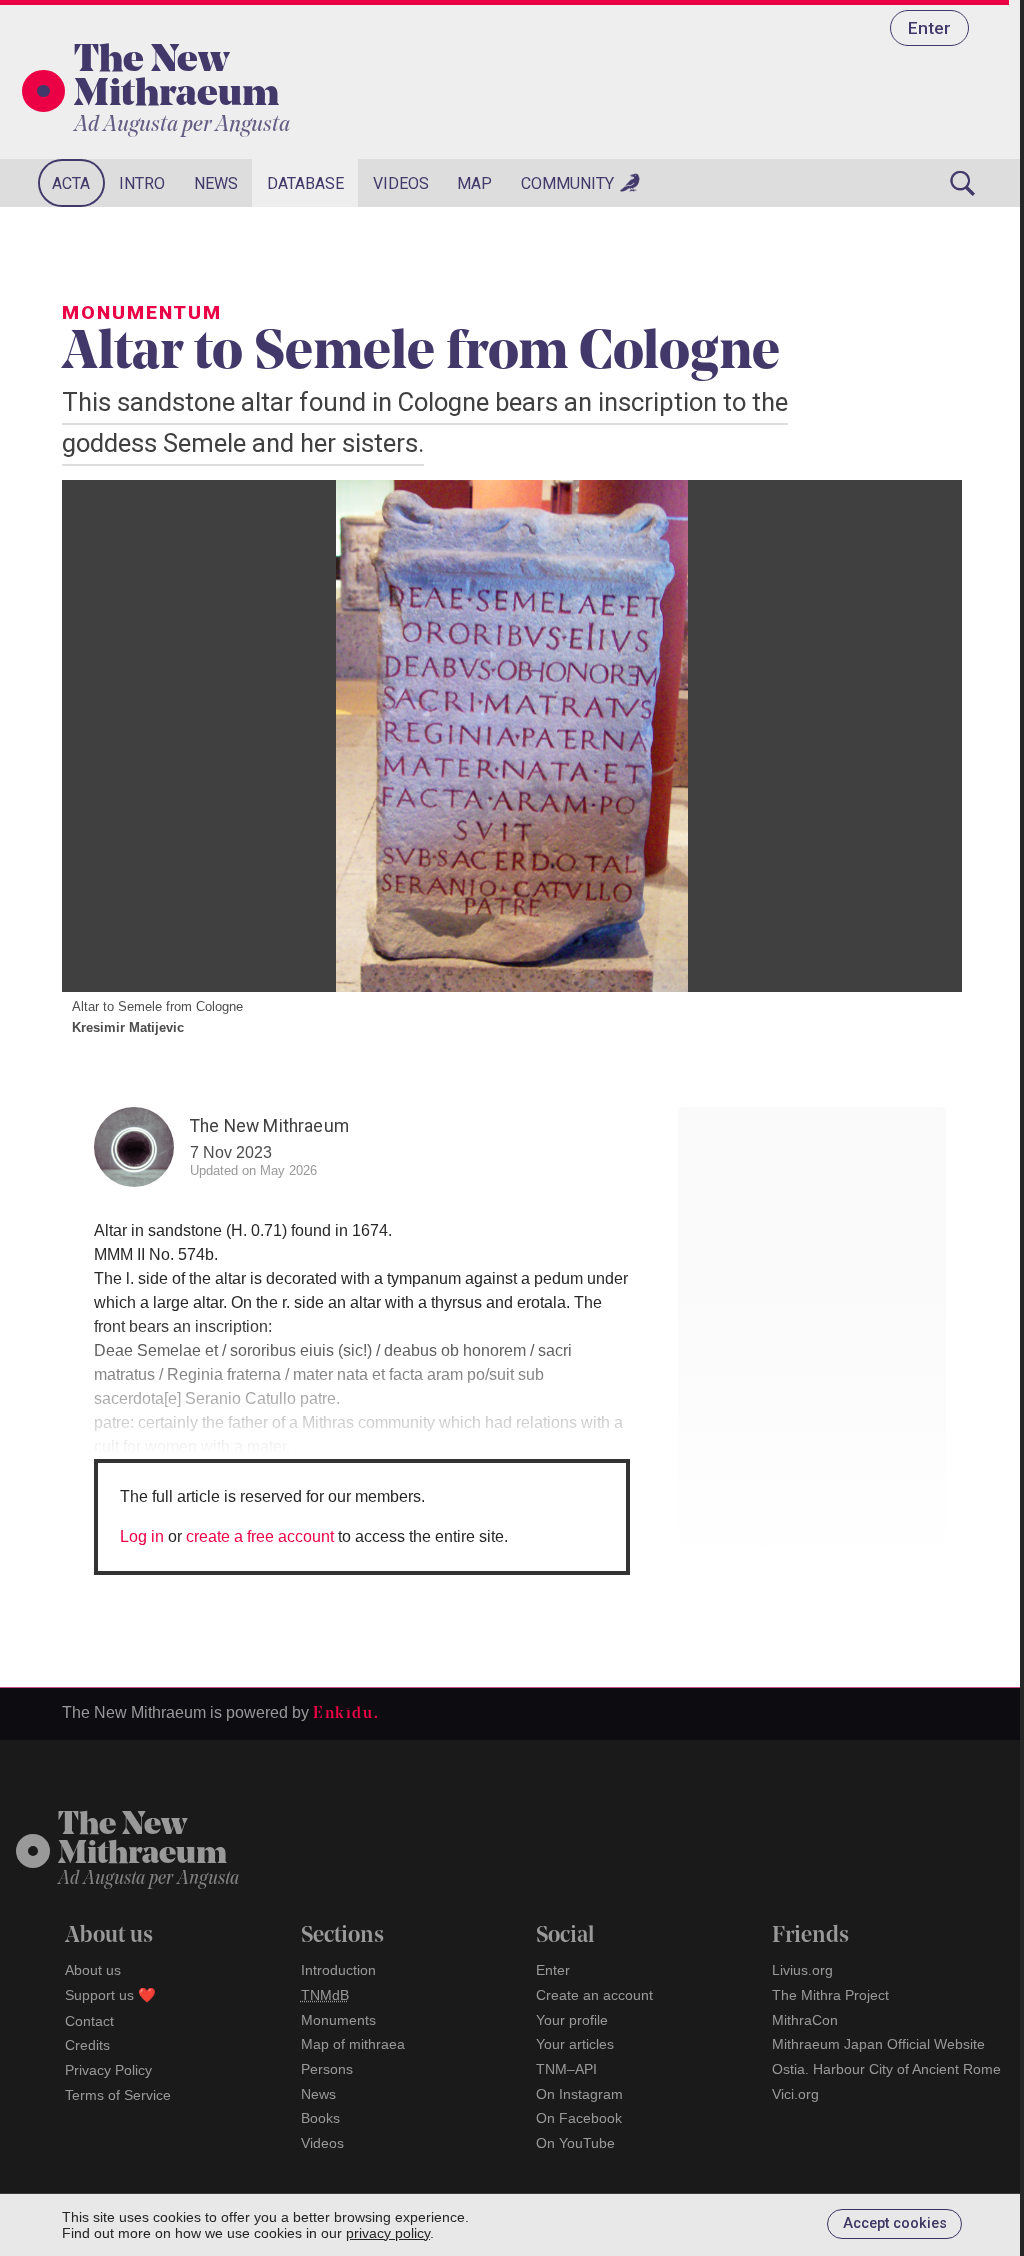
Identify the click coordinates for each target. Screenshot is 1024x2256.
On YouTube (575, 2143)
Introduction (338, 1970)
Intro (142, 183)
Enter (929, 28)
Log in (142, 1536)
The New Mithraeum (176, 79)
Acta (71, 183)
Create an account (594, 1995)
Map (474, 183)
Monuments (338, 2020)
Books (320, 2118)
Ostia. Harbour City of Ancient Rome (886, 2069)
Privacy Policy (108, 2070)
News (216, 183)
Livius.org (802, 1970)
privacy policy (388, 2233)
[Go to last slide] (102, 736)
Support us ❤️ (110, 1995)
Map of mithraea (353, 2044)
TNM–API (566, 2069)
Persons (327, 2069)
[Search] (962, 183)
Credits (87, 2045)
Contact (89, 2021)
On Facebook (579, 2118)
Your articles (575, 2044)
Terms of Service (118, 2095)
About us (93, 1970)
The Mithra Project (830, 1995)
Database (305, 183)
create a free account (260, 1536)
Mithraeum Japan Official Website (878, 2044)
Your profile (572, 2020)
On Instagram (579, 2094)
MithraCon (805, 2020)
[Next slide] (922, 736)
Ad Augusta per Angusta (182, 125)
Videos (401, 183)
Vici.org (795, 2094)
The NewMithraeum (142, 1840)
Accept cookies (895, 2223)
